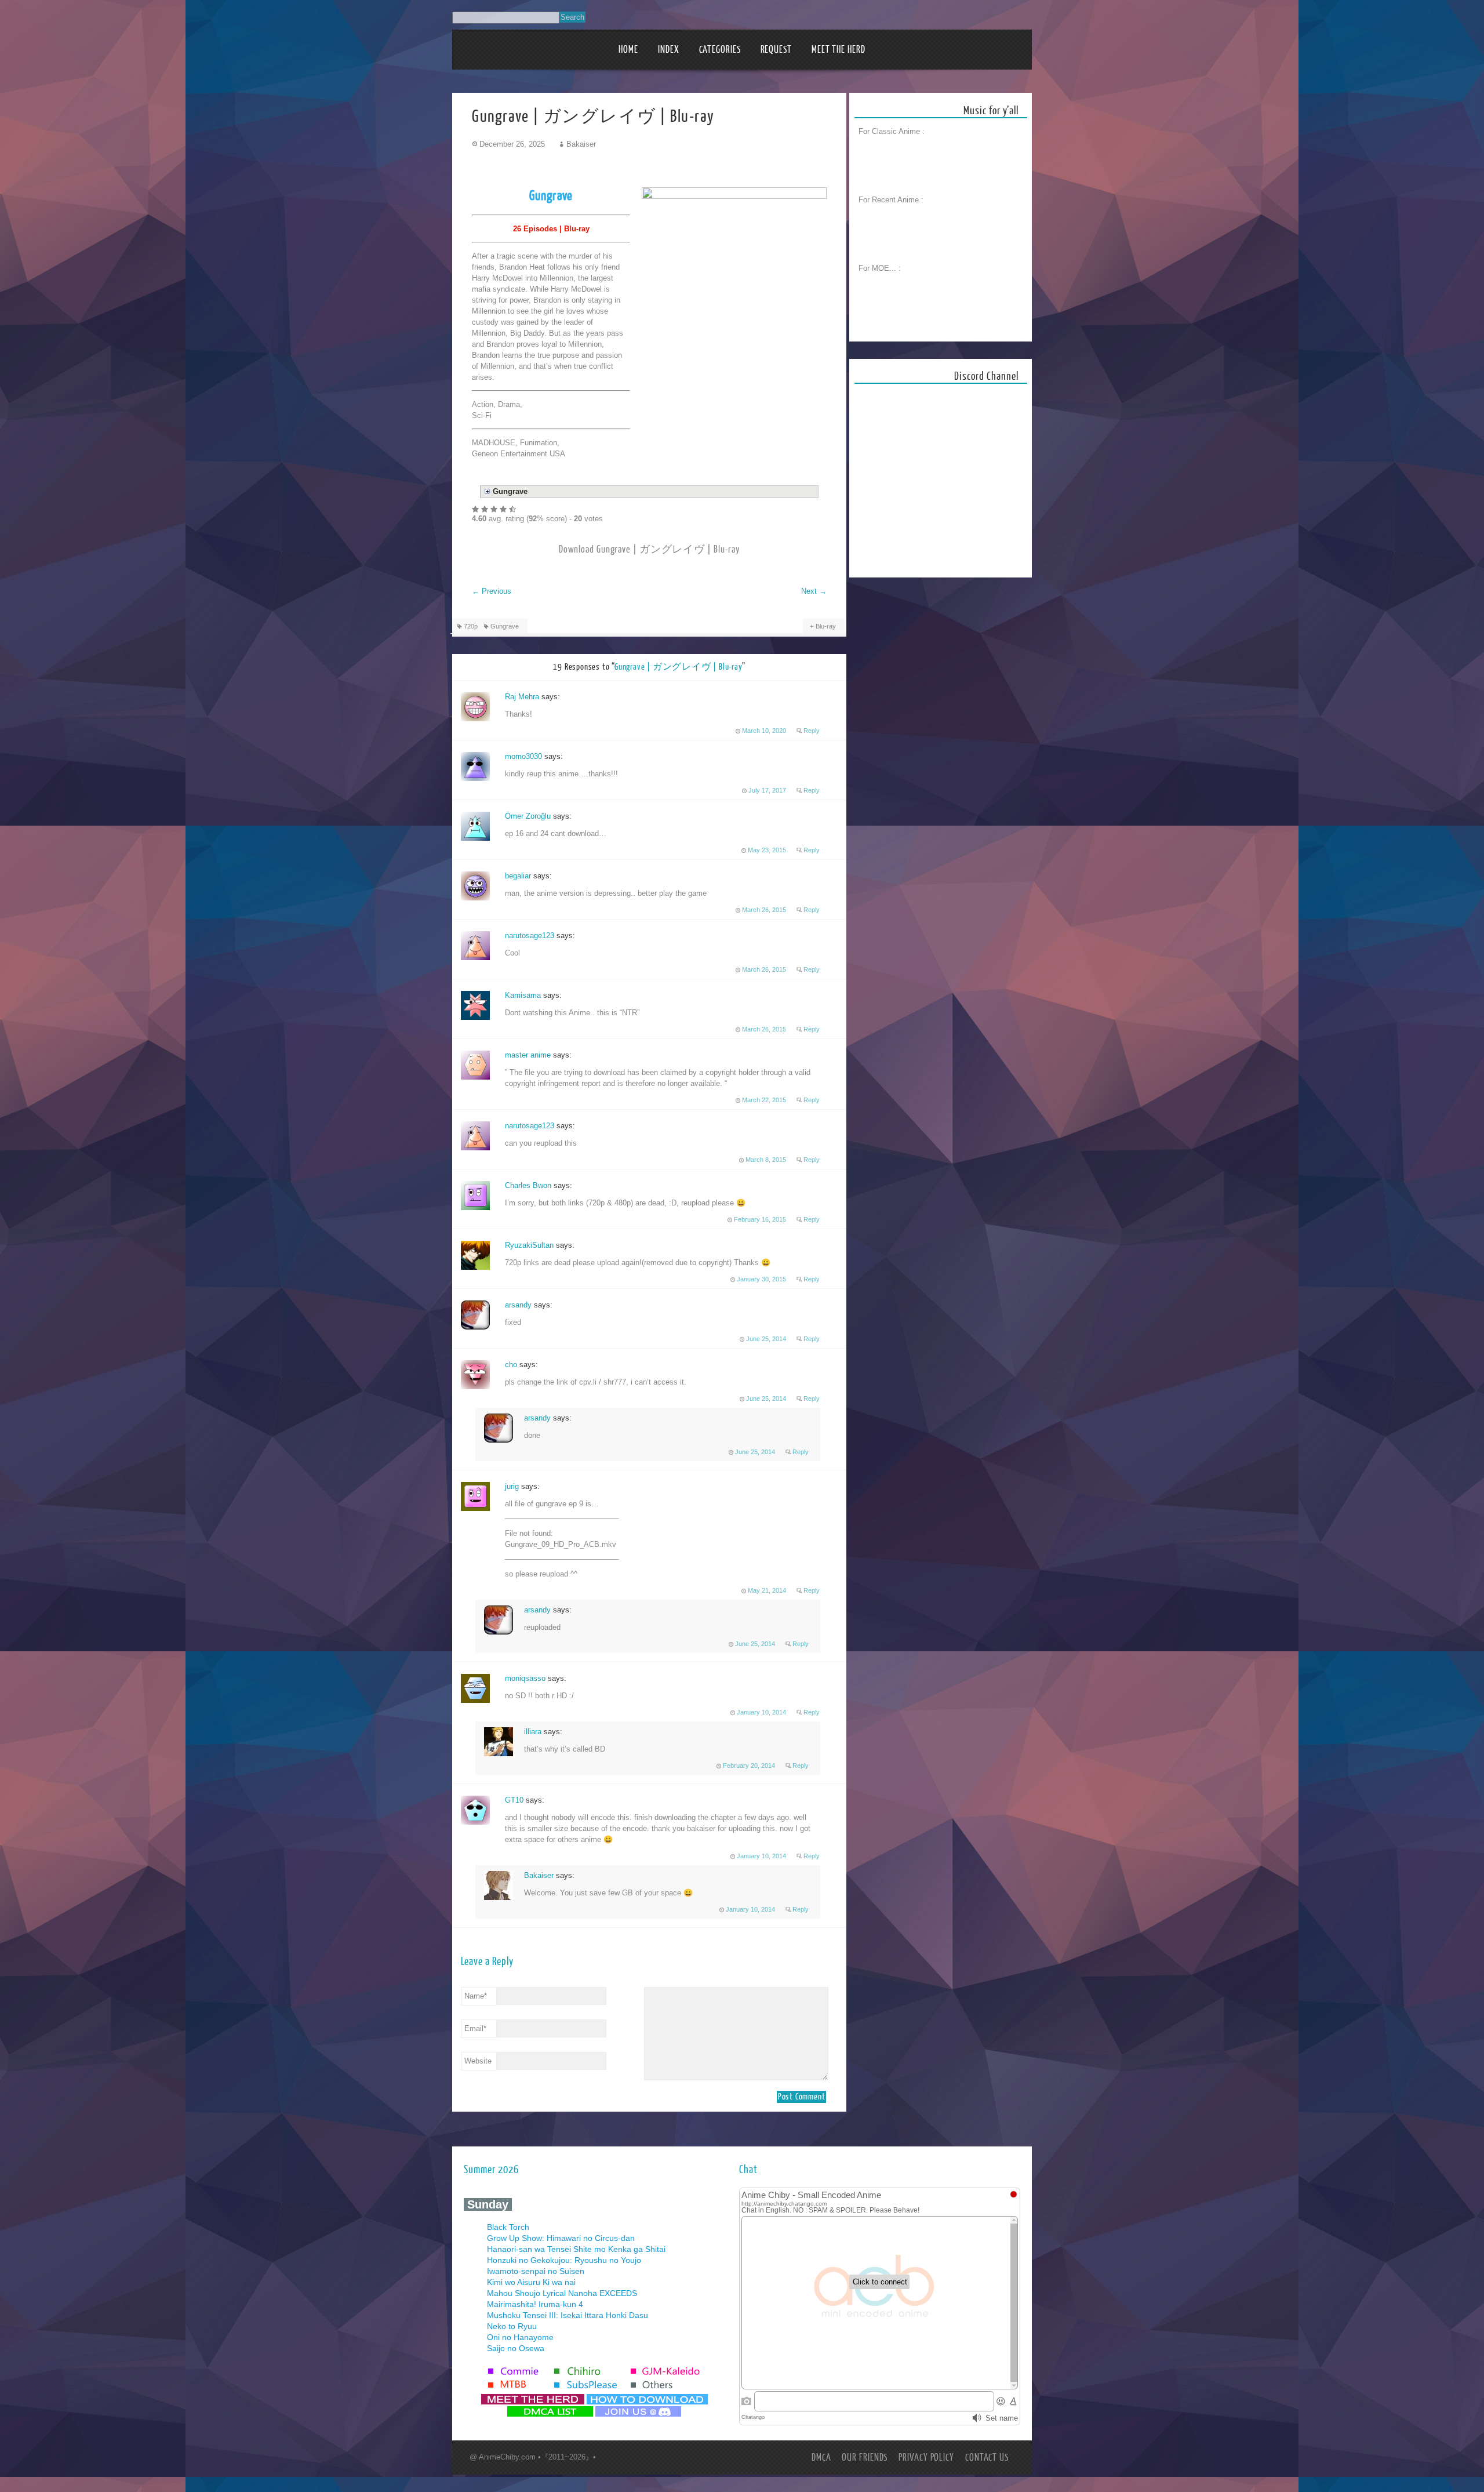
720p (471, 626)
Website (478, 2061)
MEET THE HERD (839, 50)
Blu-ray (826, 626)
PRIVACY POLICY (926, 2458)
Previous (492, 591)
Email (475, 2028)
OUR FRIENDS (865, 2458)
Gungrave (505, 626)
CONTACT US (987, 2458)
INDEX (669, 50)
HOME (628, 50)
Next (814, 591)
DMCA (821, 2458)
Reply (812, 731)
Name (476, 1996)
